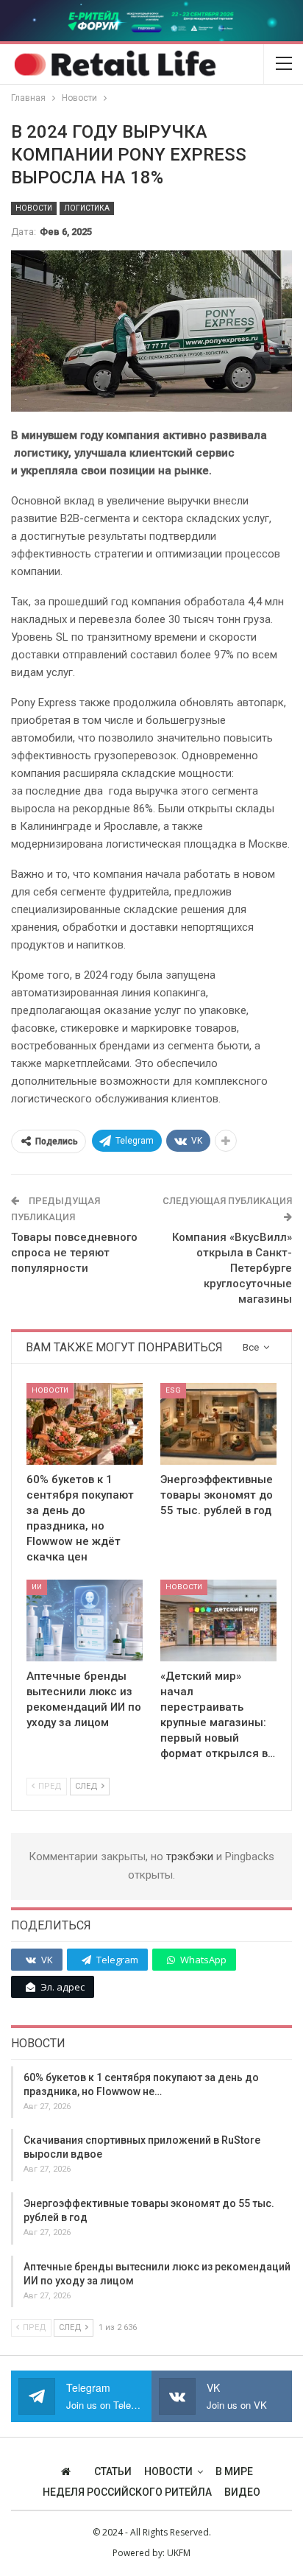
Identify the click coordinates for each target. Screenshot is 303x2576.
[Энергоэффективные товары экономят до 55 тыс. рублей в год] (218, 1424)
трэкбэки (191, 1857)
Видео (242, 2492)
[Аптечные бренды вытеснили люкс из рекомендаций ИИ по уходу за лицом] (85, 1620)
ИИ (37, 1587)
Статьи (113, 2471)
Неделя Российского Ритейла (127, 2492)
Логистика (87, 208)
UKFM (179, 2553)
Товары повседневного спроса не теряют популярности (74, 1253)
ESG (173, 1390)
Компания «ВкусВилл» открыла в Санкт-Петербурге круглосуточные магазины (232, 1268)
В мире (234, 2471)
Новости (34, 208)
